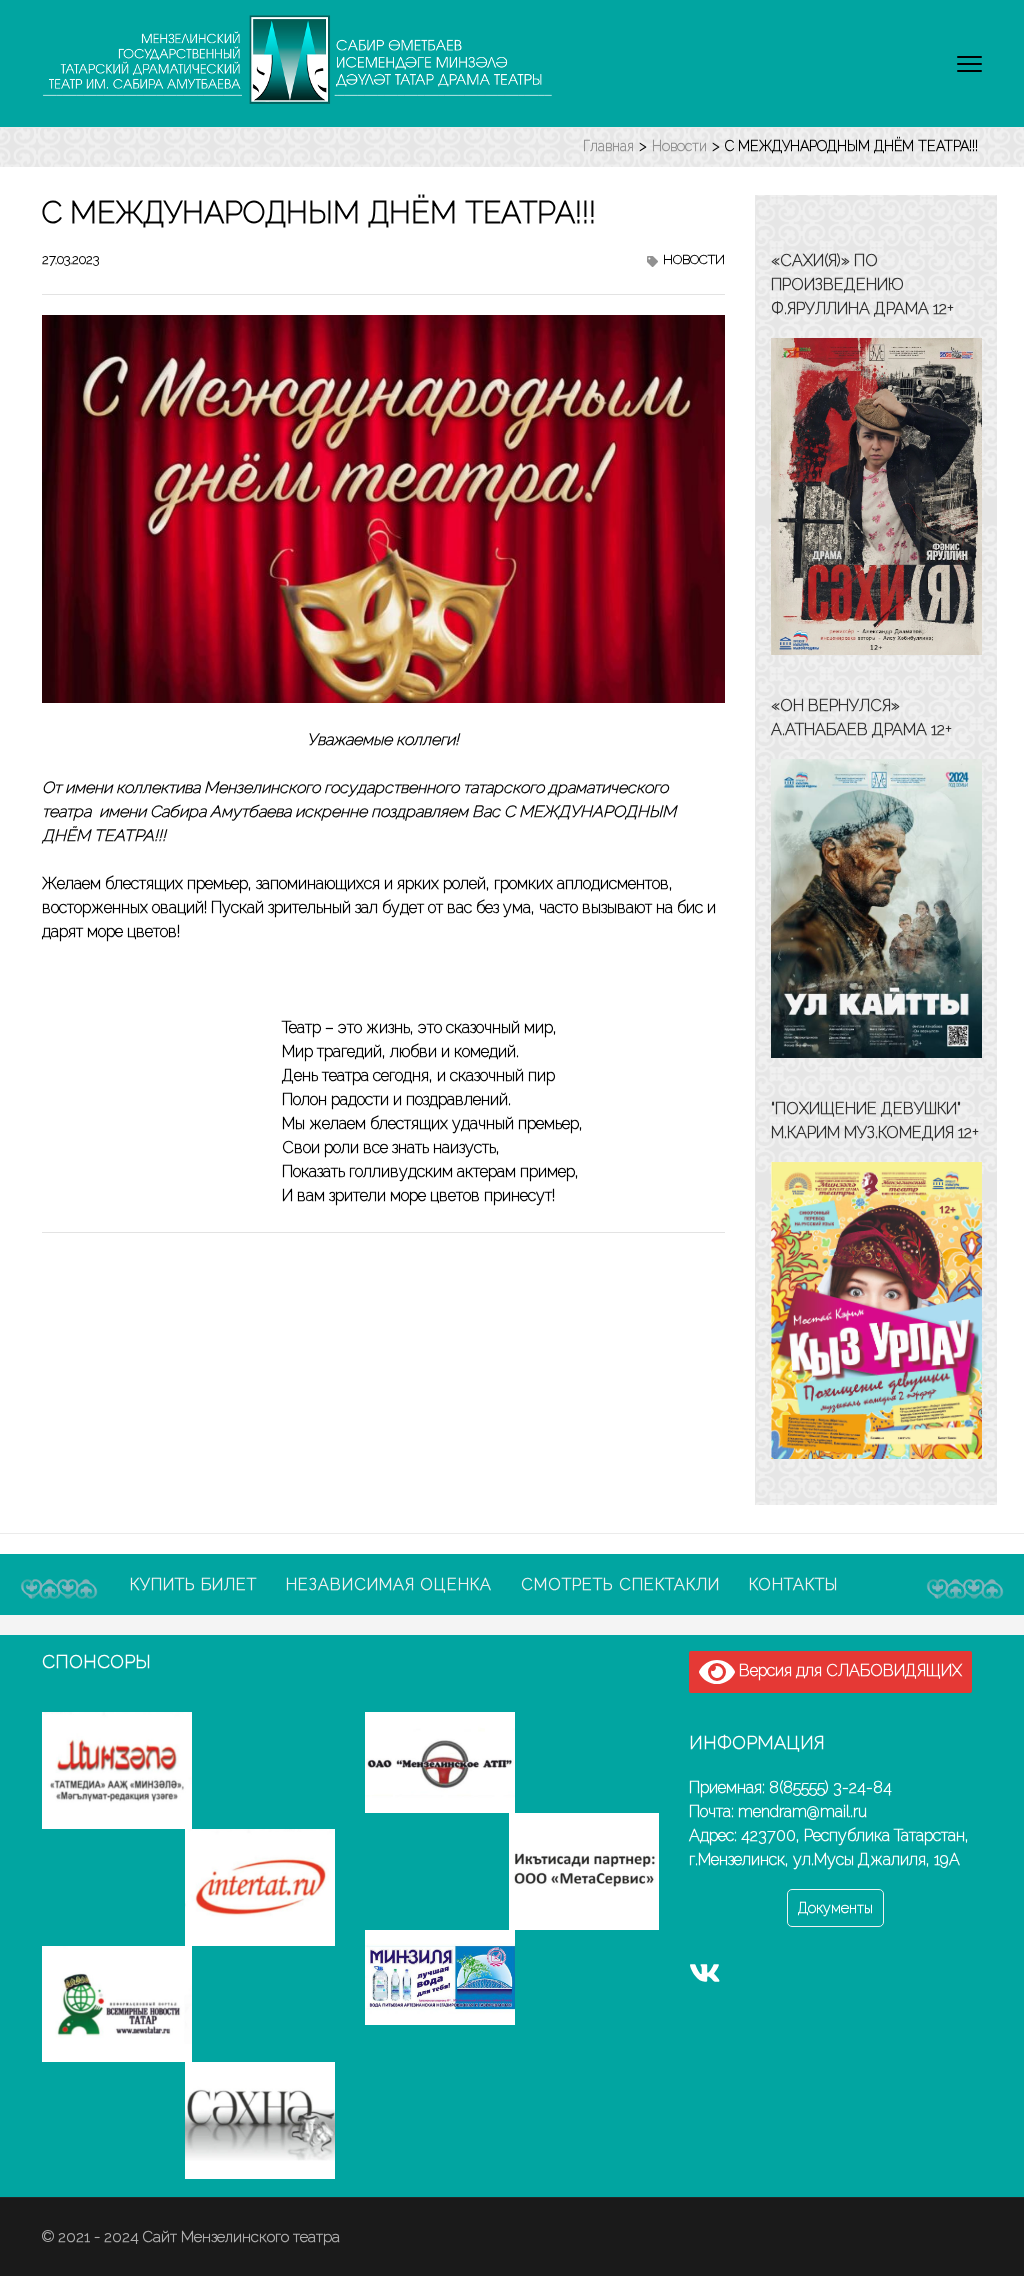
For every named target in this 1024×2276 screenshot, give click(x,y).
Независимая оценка (389, 1584)
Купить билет (193, 1584)
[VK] (705, 1978)
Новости (694, 259)
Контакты (793, 1584)
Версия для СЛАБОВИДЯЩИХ (848, 1670)
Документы (835, 1908)
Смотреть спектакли (620, 1584)
